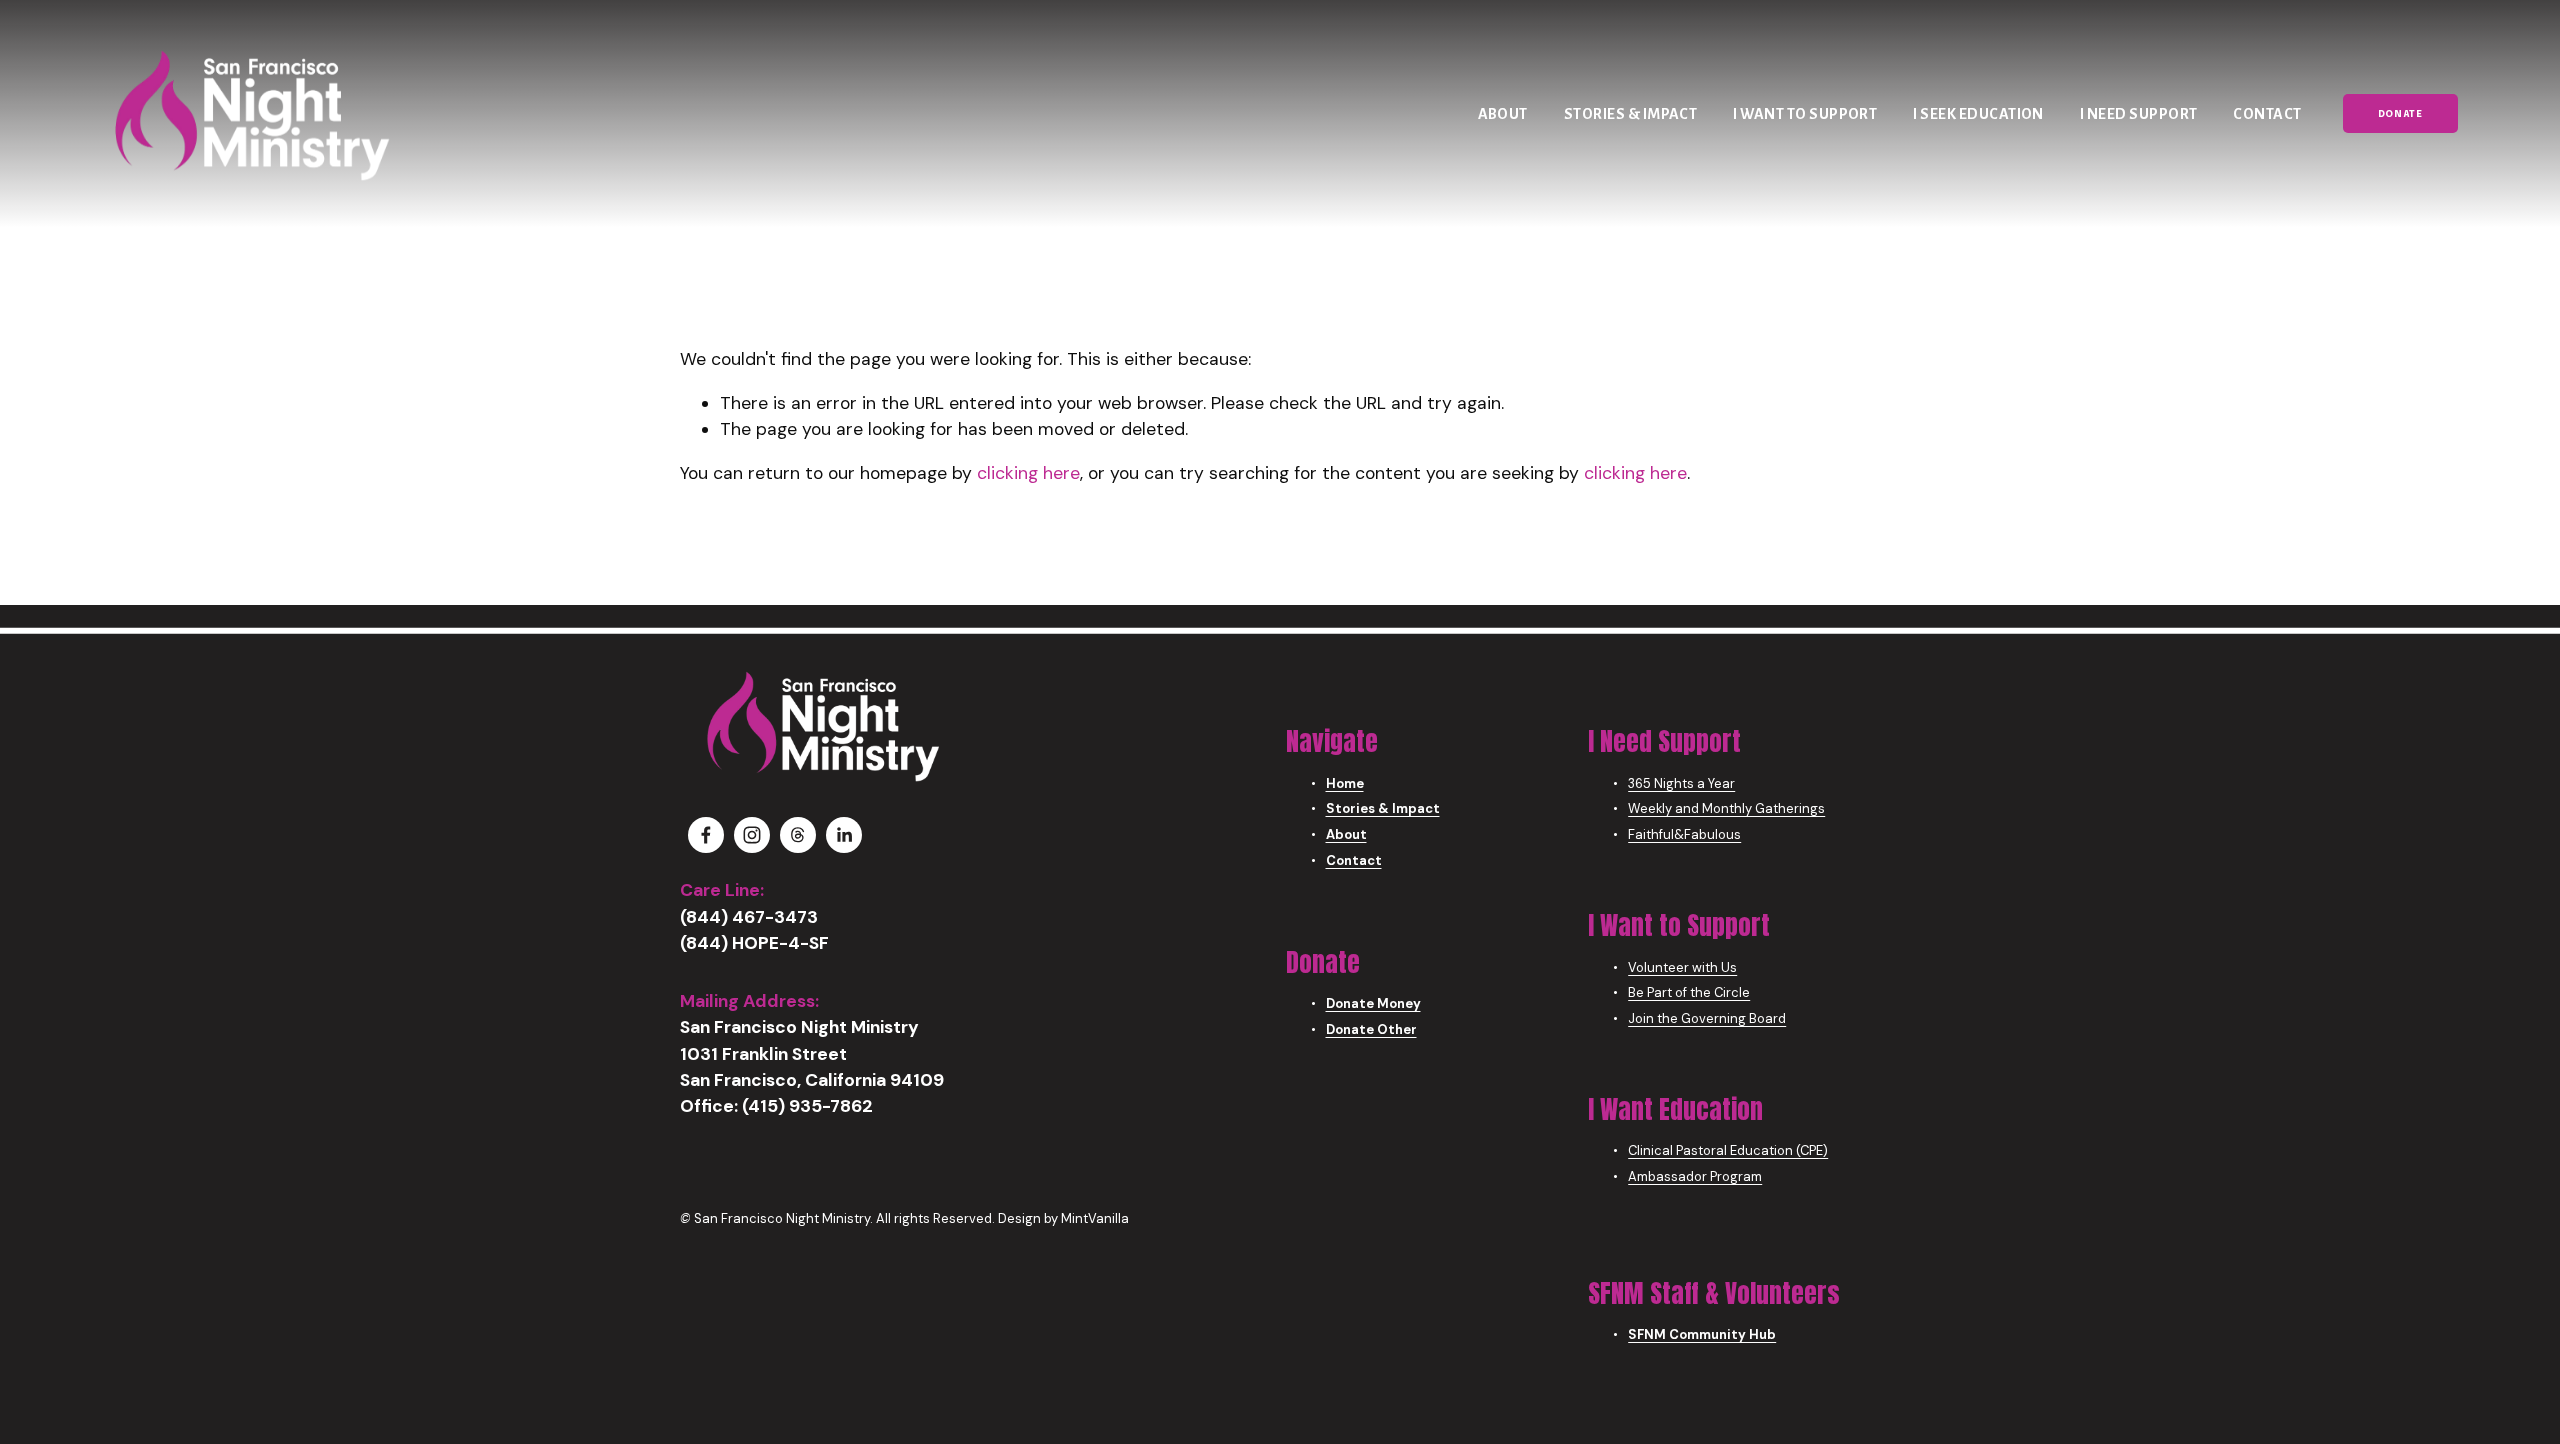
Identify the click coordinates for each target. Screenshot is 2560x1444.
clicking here (1028, 473)
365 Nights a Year (1681, 783)
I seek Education (1978, 114)
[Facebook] (706, 835)
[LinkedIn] (844, 835)
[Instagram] (752, 835)
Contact (2267, 114)
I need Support (2139, 114)
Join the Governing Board (1707, 1018)
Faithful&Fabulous (1684, 834)
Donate (2400, 114)
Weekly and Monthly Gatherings (1726, 808)
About (1503, 114)
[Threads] (798, 835)
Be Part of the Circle (1689, 992)
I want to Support (1805, 114)
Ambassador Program (1695, 1176)
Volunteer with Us (1682, 967)
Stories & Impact (1631, 114)
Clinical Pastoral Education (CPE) (1728, 1150)
